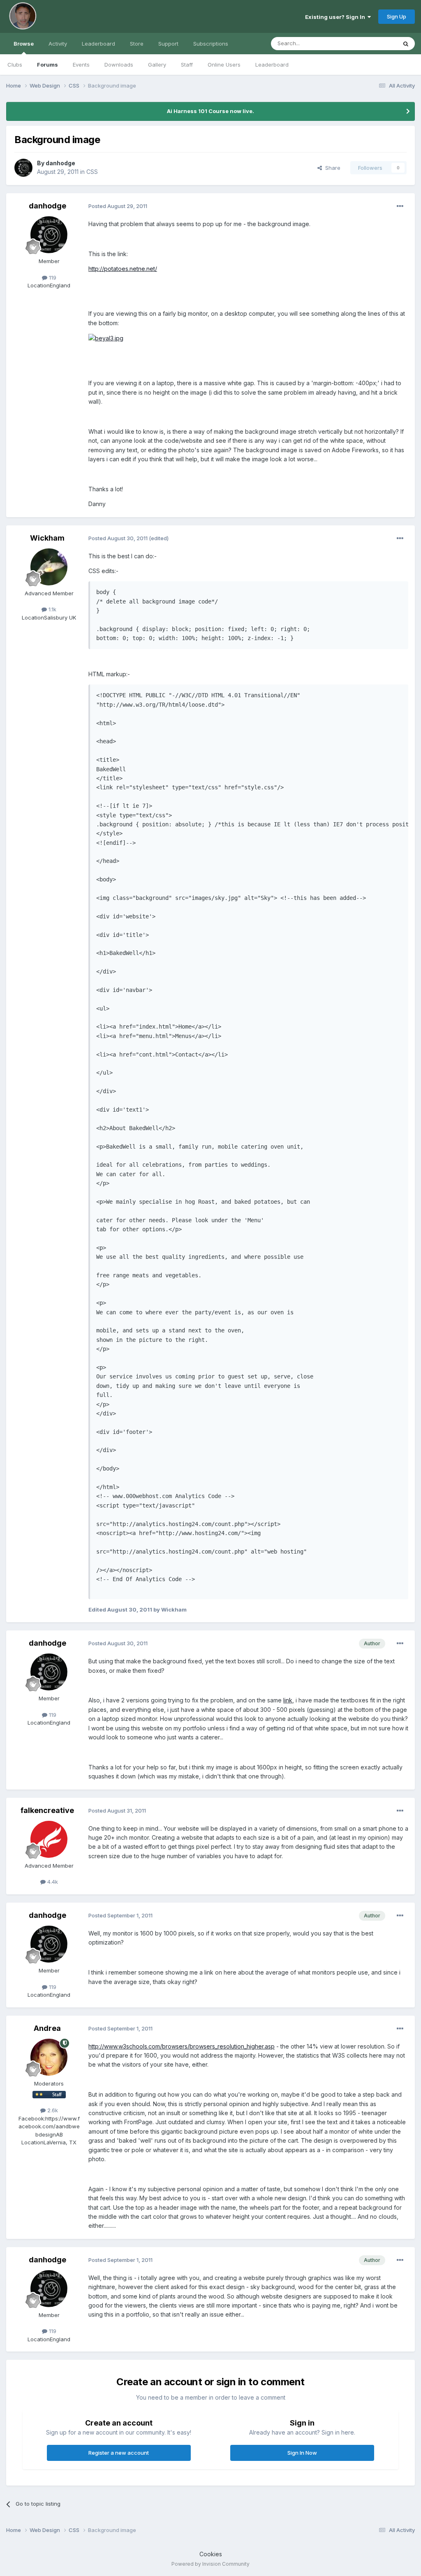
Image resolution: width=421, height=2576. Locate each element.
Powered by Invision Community (210, 2564)
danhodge (60, 163)
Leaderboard (272, 65)
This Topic (373, 43)
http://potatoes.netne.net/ (123, 269)
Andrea (47, 2028)
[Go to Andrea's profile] (49, 2057)
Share (331, 168)
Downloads (119, 65)
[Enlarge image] (106, 338)
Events (81, 65)
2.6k (52, 2110)
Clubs (15, 65)
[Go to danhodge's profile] (23, 168)
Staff (187, 65)
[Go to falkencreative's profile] (49, 1839)
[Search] (406, 44)
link (288, 1700)
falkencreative (47, 1810)
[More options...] (400, 206)
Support (168, 44)
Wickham (47, 538)
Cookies (211, 2554)
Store (137, 44)
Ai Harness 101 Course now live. (210, 111)
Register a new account (119, 2453)
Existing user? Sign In (336, 17)
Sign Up (397, 16)
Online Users (224, 65)
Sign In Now (302, 2453)
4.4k (52, 1882)
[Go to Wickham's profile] (49, 567)
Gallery (157, 65)
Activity (58, 44)
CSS (92, 172)
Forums (47, 65)
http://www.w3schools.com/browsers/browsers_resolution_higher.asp (182, 2046)
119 (52, 277)
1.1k (52, 609)
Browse (24, 44)
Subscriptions (211, 44)
